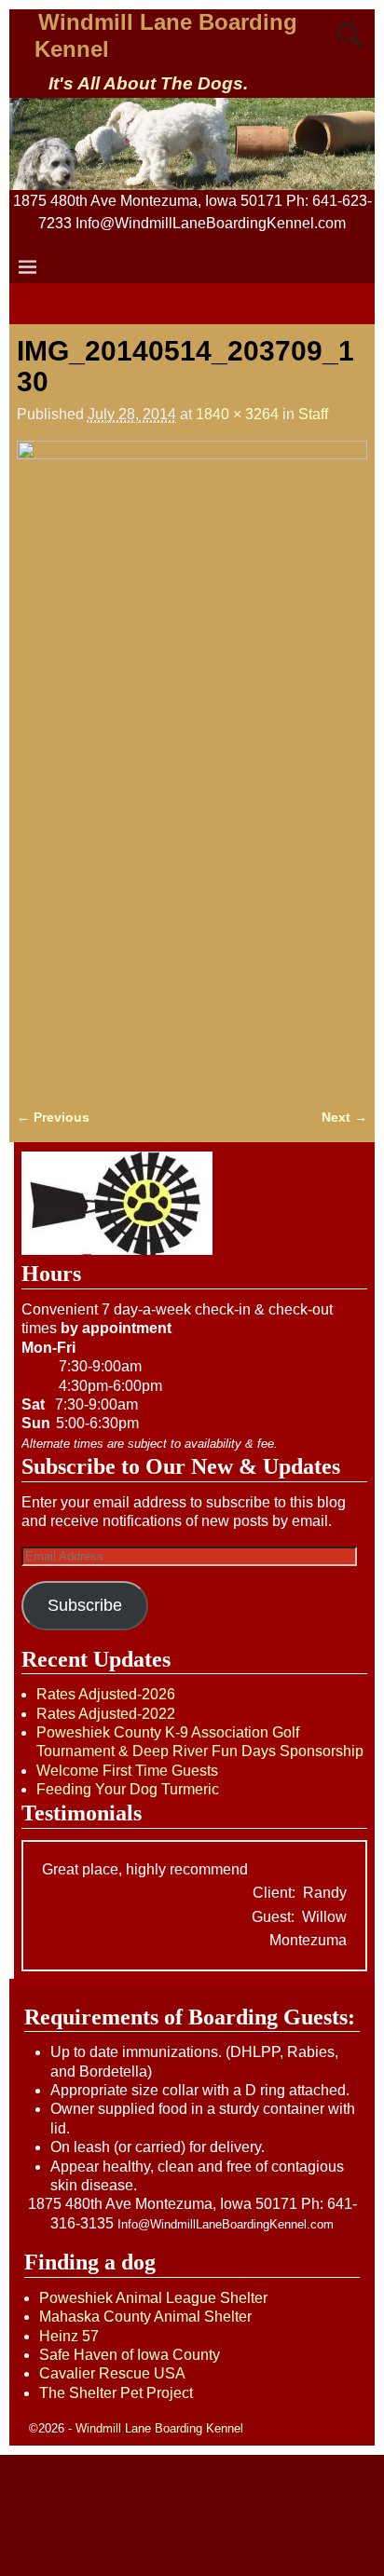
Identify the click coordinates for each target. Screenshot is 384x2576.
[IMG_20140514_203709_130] (192, 763)
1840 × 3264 (237, 414)
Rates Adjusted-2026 (106, 1694)
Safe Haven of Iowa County (130, 2355)
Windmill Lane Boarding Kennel (159, 2428)
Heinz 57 (69, 2336)
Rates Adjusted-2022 (106, 1714)
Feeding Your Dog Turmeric (128, 1789)
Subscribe (85, 1605)
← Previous (53, 1117)
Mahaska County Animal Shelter (145, 2317)
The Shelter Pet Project (116, 2393)
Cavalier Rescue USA (112, 2373)
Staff (313, 414)
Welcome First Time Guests (127, 1771)
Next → (344, 1117)
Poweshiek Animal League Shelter (153, 2298)
